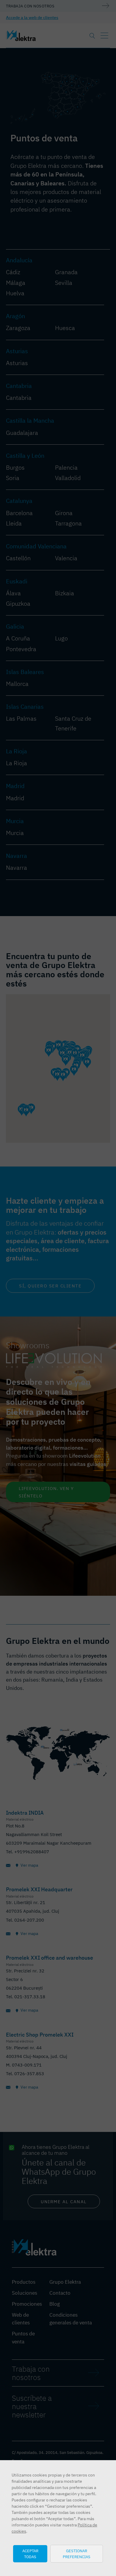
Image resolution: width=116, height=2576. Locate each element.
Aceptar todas (30, 2554)
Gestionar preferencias (77, 2554)
